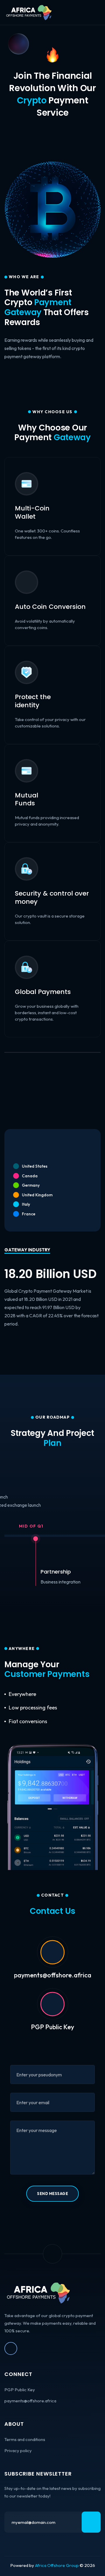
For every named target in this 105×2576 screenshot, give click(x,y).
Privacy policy (18, 2451)
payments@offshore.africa (30, 2401)
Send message (52, 2194)
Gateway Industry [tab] (27, 1250)
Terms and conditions (25, 2439)
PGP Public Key (52, 2027)
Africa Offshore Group (57, 2565)
